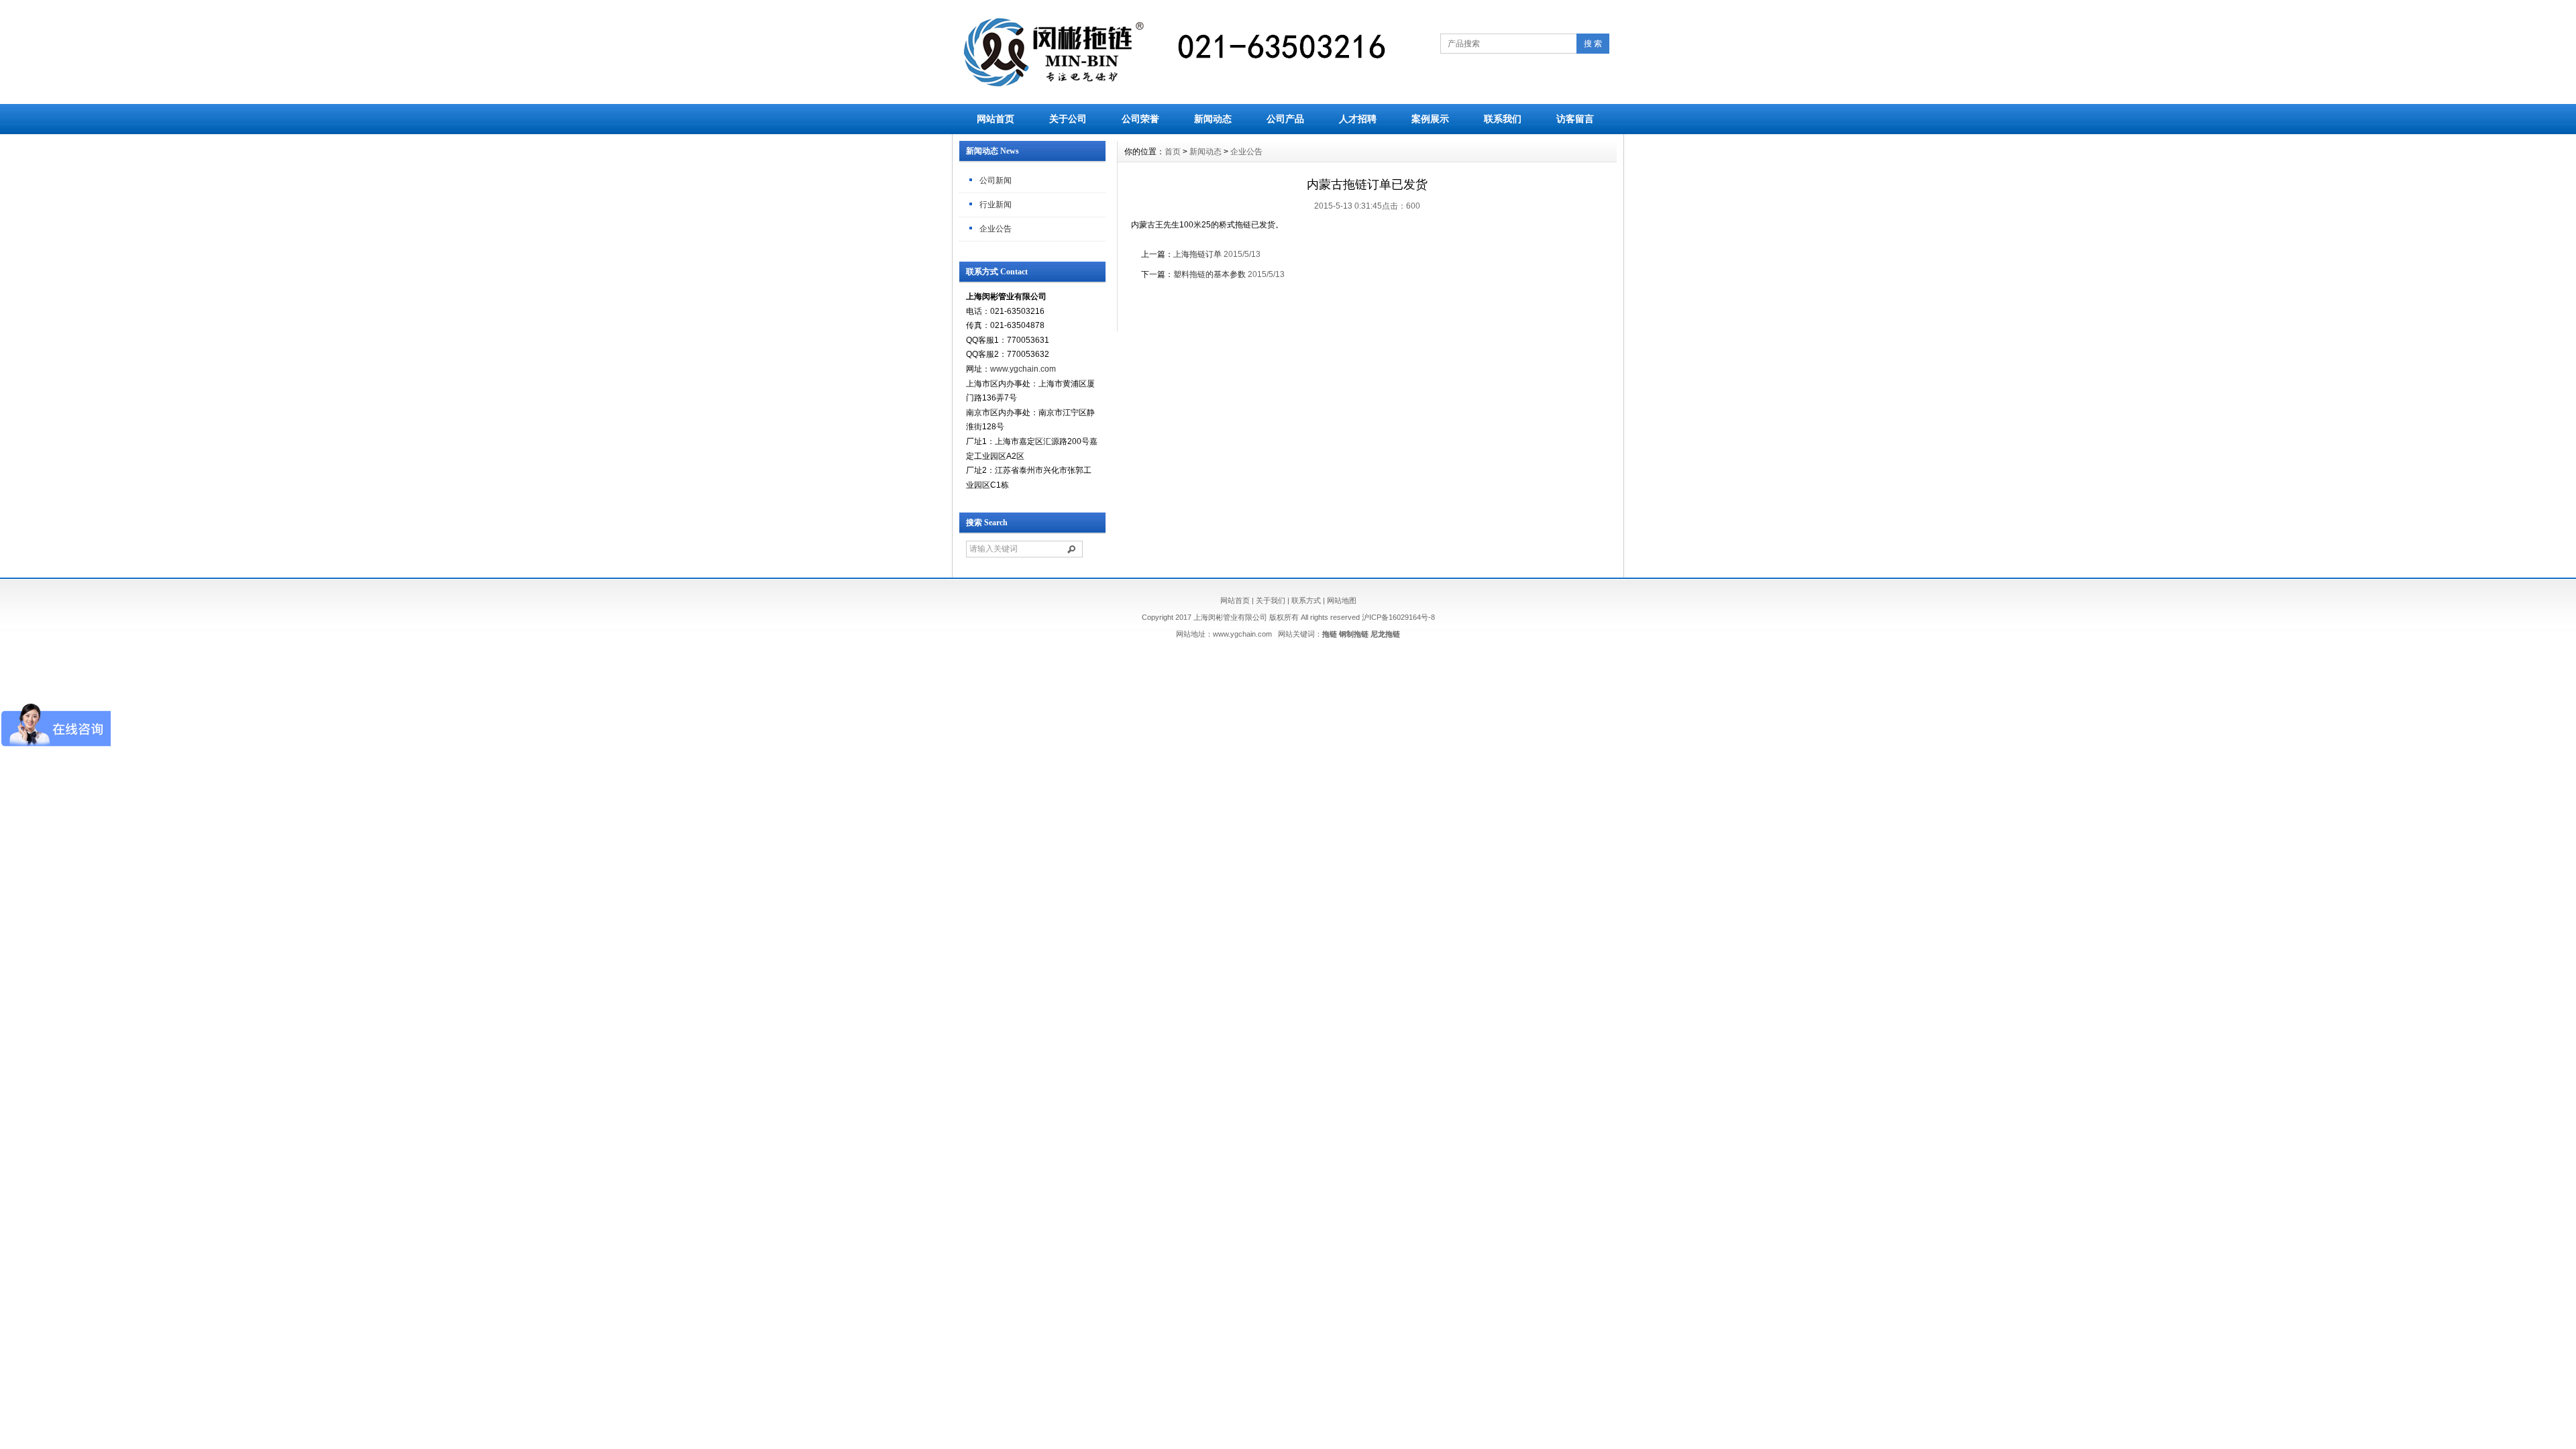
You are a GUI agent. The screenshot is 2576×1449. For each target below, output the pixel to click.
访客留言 (1575, 119)
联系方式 (1306, 600)
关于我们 (1271, 600)
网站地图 (1342, 600)
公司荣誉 (1140, 119)
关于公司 (1068, 119)
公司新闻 (996, 180)
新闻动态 (1213, 119)
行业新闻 (996, 205)
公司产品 (1285, 119)
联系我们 (1503, 119)
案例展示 (1430, 119)
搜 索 (1593, 44)
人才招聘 (1358, 119)
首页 (1173, 152)
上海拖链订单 (1197, 254)
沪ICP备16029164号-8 (1398, 617)
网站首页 (996, 119)
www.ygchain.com (1023, 369)
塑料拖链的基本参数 (1210, 274)
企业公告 (996, 229)
